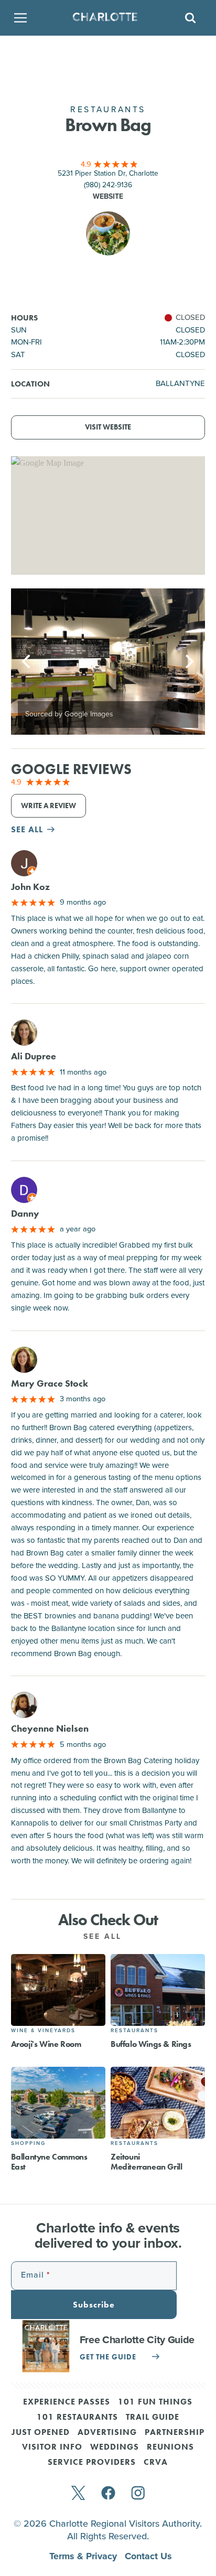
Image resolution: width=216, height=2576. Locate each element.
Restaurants (134, 2030)
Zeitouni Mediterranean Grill (146, 2162)
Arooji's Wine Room (46, 2044)
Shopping (28, 2143)
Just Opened (41, 2433)
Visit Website (108, 427)
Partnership (175, 2433)
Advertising (107, 2433)
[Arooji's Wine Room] (58, 1990)
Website (108, 196)
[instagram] (138, 2494)
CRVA (156, 2463)
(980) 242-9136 (108, 185)
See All (104, 1936)
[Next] (188, 662)
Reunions (170, 2448)
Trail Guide (153, 2418)
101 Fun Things (155, 2402)
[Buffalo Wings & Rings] (158, 1990)
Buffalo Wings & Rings (151, 2044)
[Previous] (28, 662)
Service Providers (92, 2463)
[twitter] (78, 2494)
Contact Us (148, 2556)
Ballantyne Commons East (49, 2162)
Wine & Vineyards (43, 2030)
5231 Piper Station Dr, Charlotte (108, 173)
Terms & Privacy (84, 2556)
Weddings (115, 2448)
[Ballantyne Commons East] (58, 2103)
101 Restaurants (77, 2418)
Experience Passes (67, 2402)
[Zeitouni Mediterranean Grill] (158, 2103)
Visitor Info (52, 2448)
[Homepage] (105, 18)
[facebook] (108, 2494)
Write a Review (48, 806)
